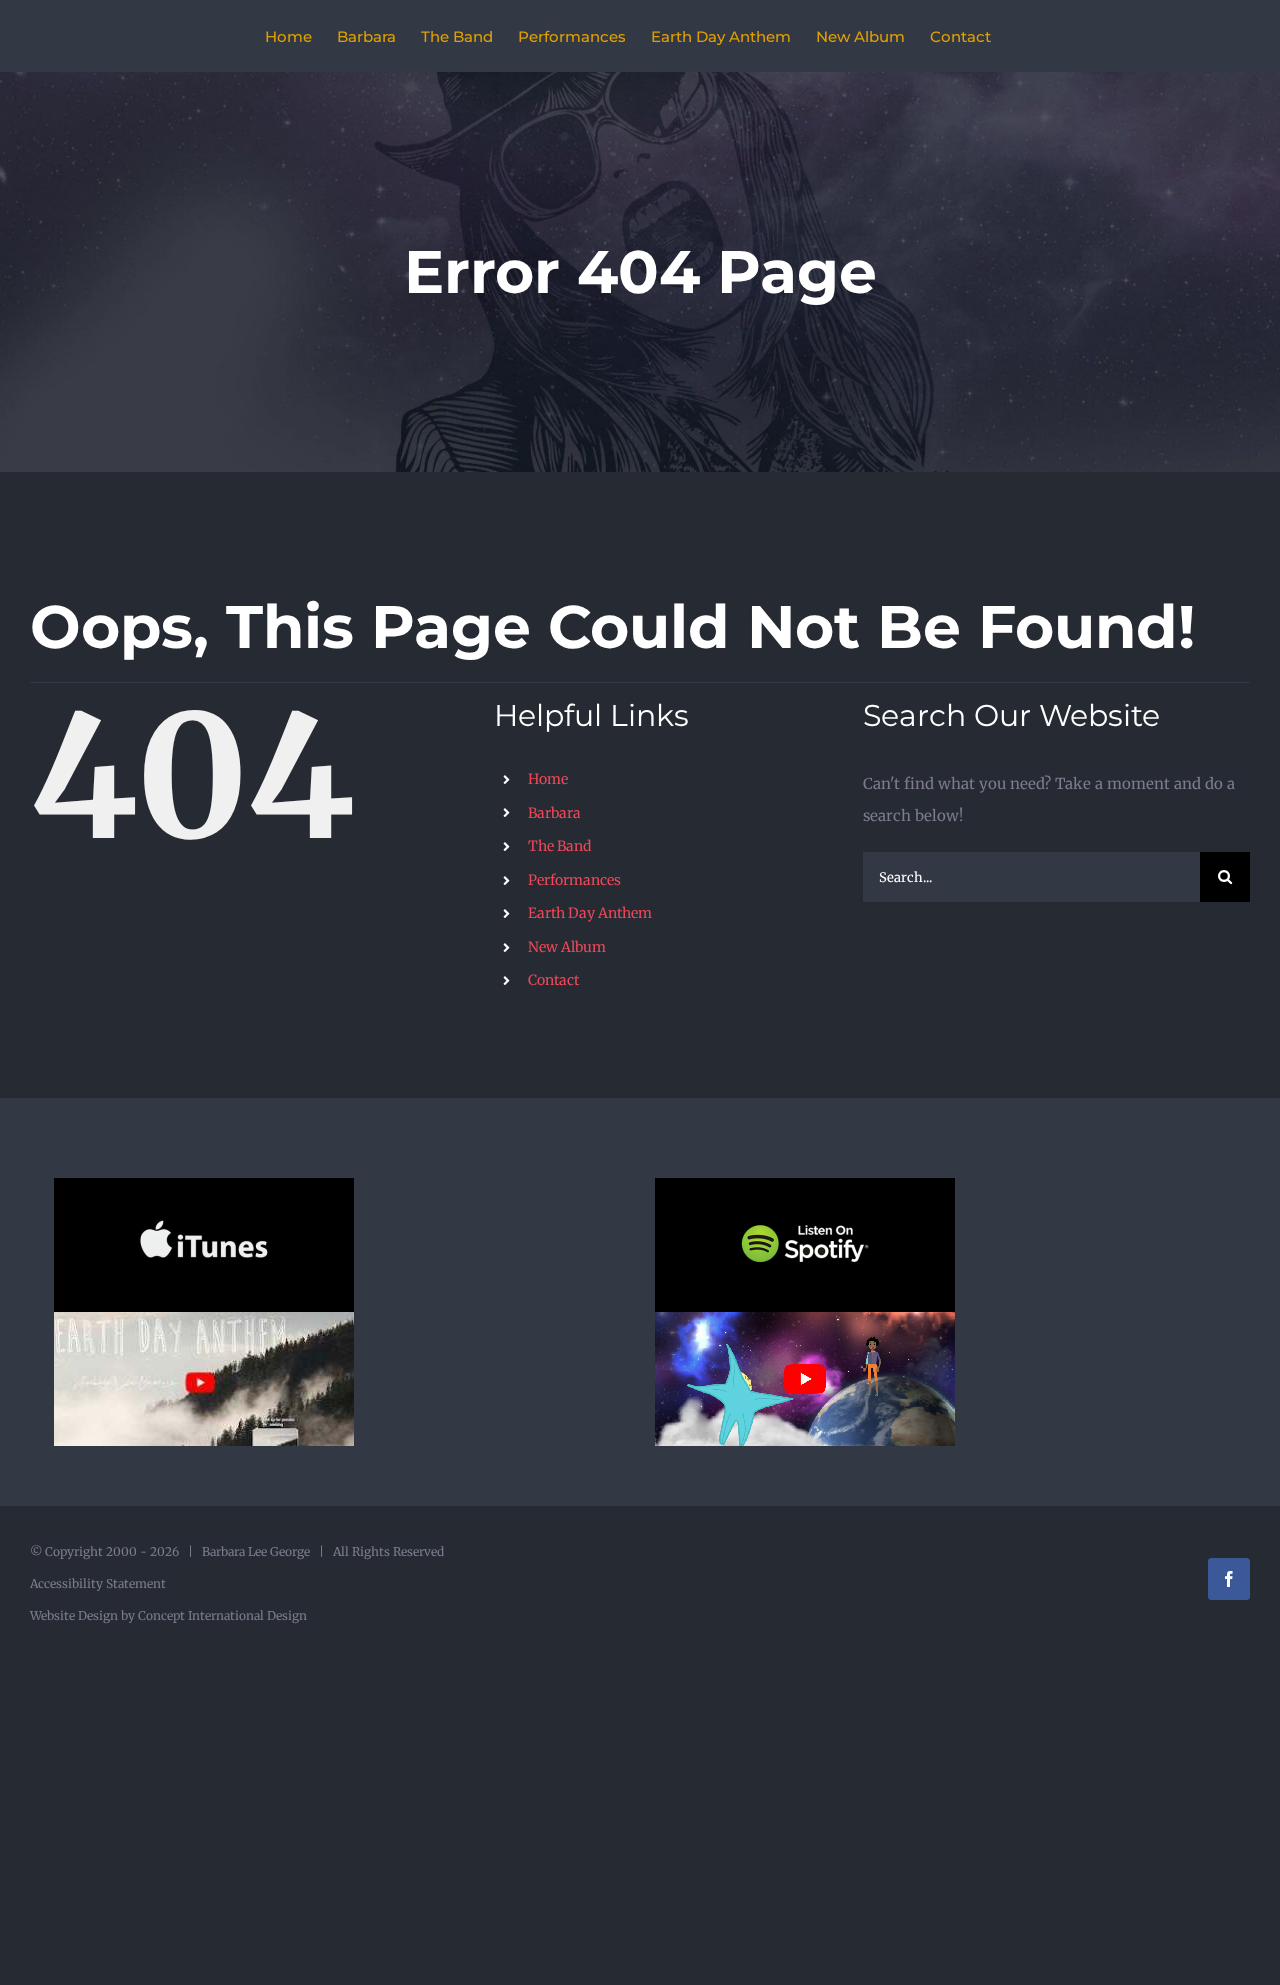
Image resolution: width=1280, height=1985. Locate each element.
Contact (553, 980)
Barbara (554, 813)
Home (548, 779)
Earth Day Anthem (590, 913)
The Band (559, 846)
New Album (567, 947)
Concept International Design (221, 1615)
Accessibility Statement (98, 1583)
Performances (574, 880)
